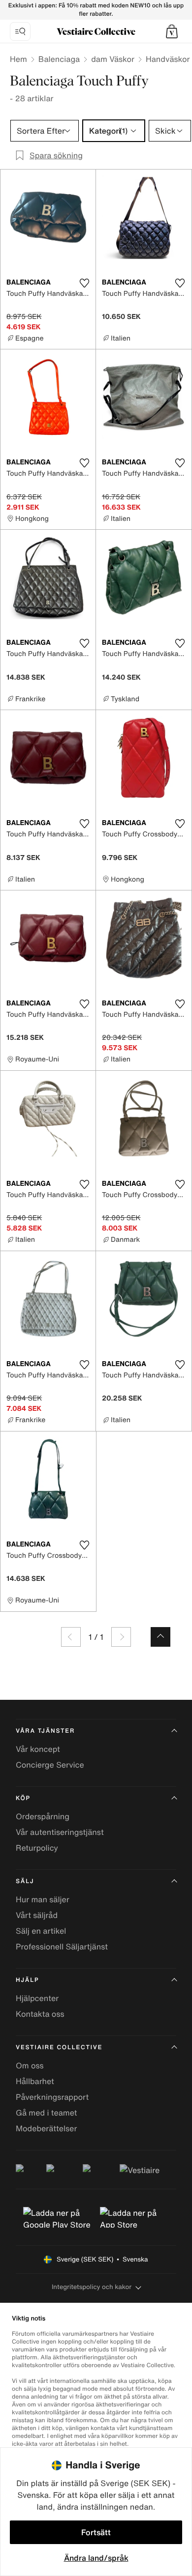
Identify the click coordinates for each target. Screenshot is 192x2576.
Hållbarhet (35, 2081)
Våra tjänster (45, 1731)
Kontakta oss (40, 2014)
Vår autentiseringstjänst (60, 1832)
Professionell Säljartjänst (62, 1946)
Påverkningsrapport (52, 2097)
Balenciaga (59, 59)
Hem (18, 59)
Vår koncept (38, 1749)
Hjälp (27, 1980)
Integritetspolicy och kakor (92, 2287)
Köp (23, 1798)
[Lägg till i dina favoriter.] (84, 283)
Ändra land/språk (96, 2558)
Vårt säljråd (37, 1915)
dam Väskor (113, 59)
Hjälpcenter (37, 1998)
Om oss (30, 2065)
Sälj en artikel (41, 1931)
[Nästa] (121, 1637)
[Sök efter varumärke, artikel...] (20, 31)
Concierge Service (50, 1765)
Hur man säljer (43, 1899)
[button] (172, 31)
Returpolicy (37, 1848)
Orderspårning (43, 1816)
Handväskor (168, 59)
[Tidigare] (71, 1637)
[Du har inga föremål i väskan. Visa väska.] (172, 31)
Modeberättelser (46, 2128)
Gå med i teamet (46, 2113)
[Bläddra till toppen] (160, 1637)
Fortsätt (96, 2532)
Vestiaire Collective (59, 2047)
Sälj (25, 1881)
